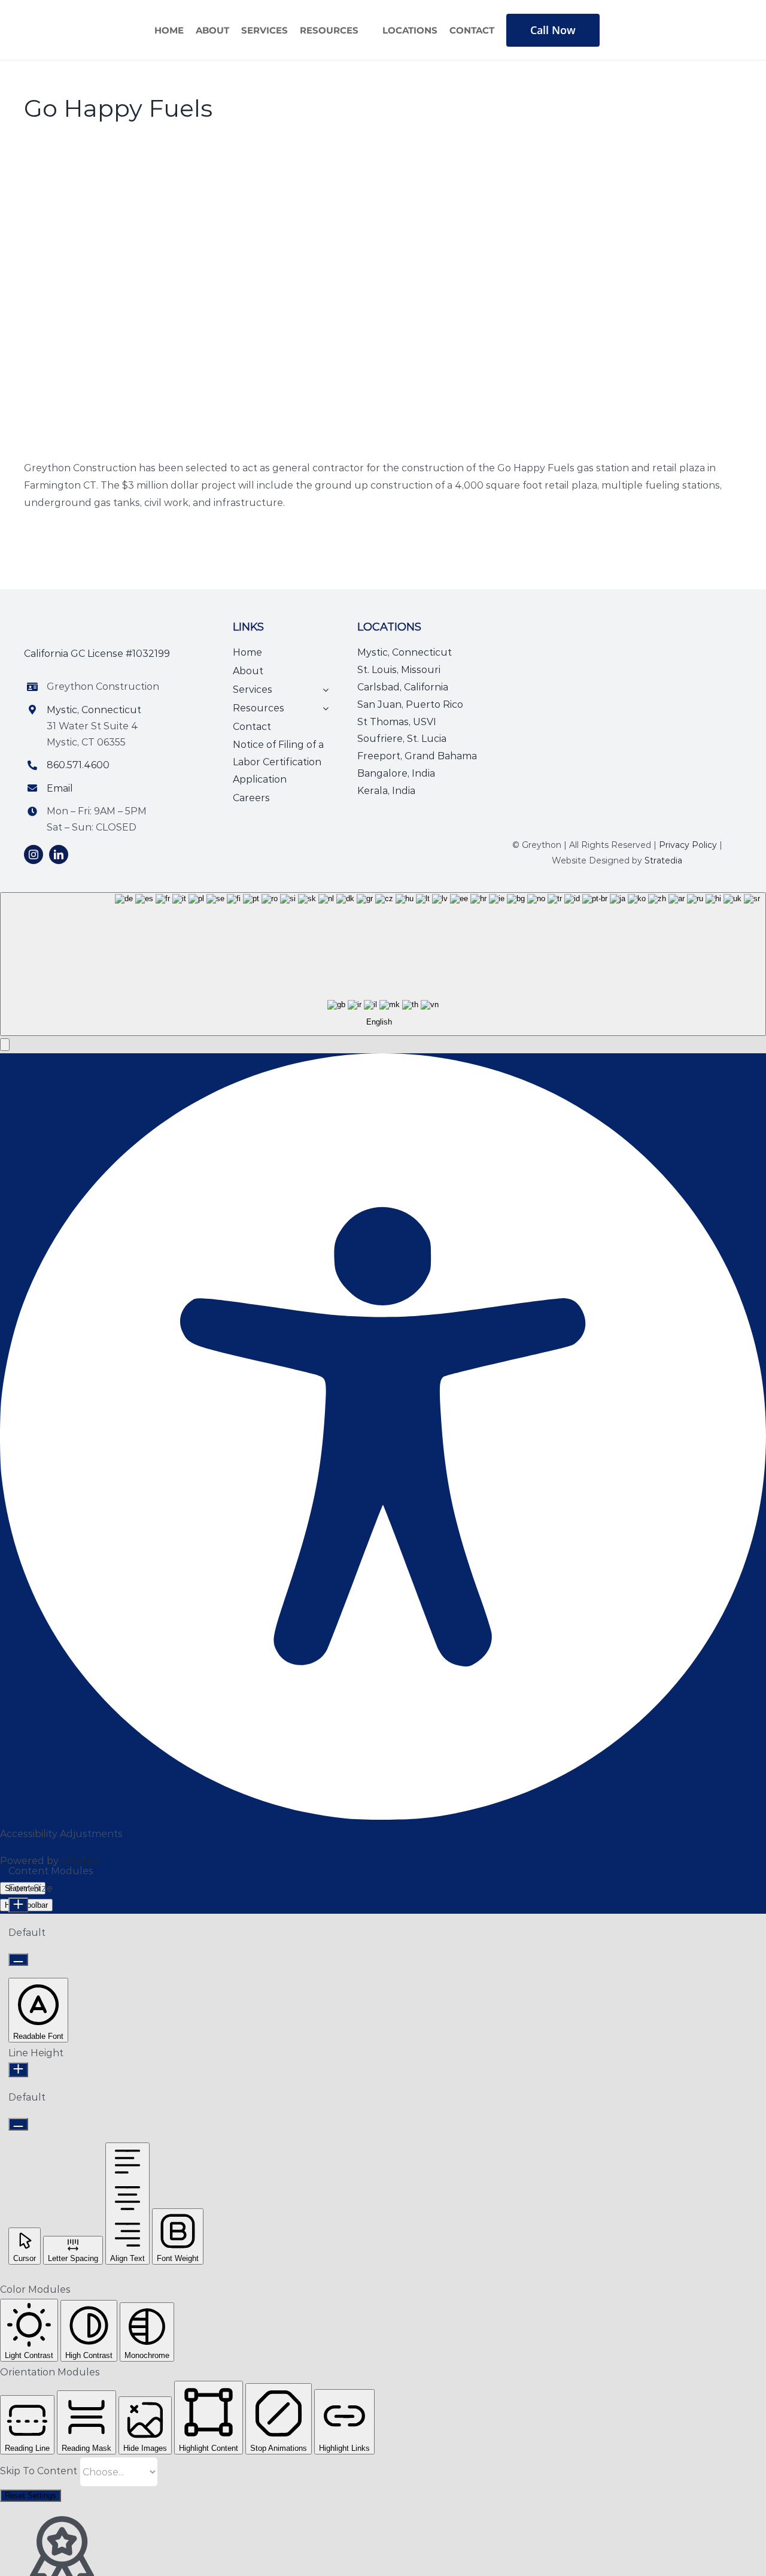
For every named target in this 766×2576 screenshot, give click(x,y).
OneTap (80, 1861)
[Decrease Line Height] (18, 2124)
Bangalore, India (396, 773)
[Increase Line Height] (18, 2070)
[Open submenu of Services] (323, 690)
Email (60, 788)
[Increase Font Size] (18, 1905)
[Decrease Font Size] (18, 1960)
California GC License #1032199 (97, 654)
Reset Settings (31, 2495)
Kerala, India (386, 791)
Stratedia (663, 860)
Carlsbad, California (403, 687)
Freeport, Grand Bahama (417, 756)
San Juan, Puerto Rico (410, 704)
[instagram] (34, 854)
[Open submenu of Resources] (323, 709)
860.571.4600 (78, 765)
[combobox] (383, 964)
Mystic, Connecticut (94, 710)
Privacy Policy (688, 845)
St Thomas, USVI (397, 722)
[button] (5, 1045)
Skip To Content (40, 2471)
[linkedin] (59, 854)
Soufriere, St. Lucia (402, 739)
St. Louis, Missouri (399, 670)
